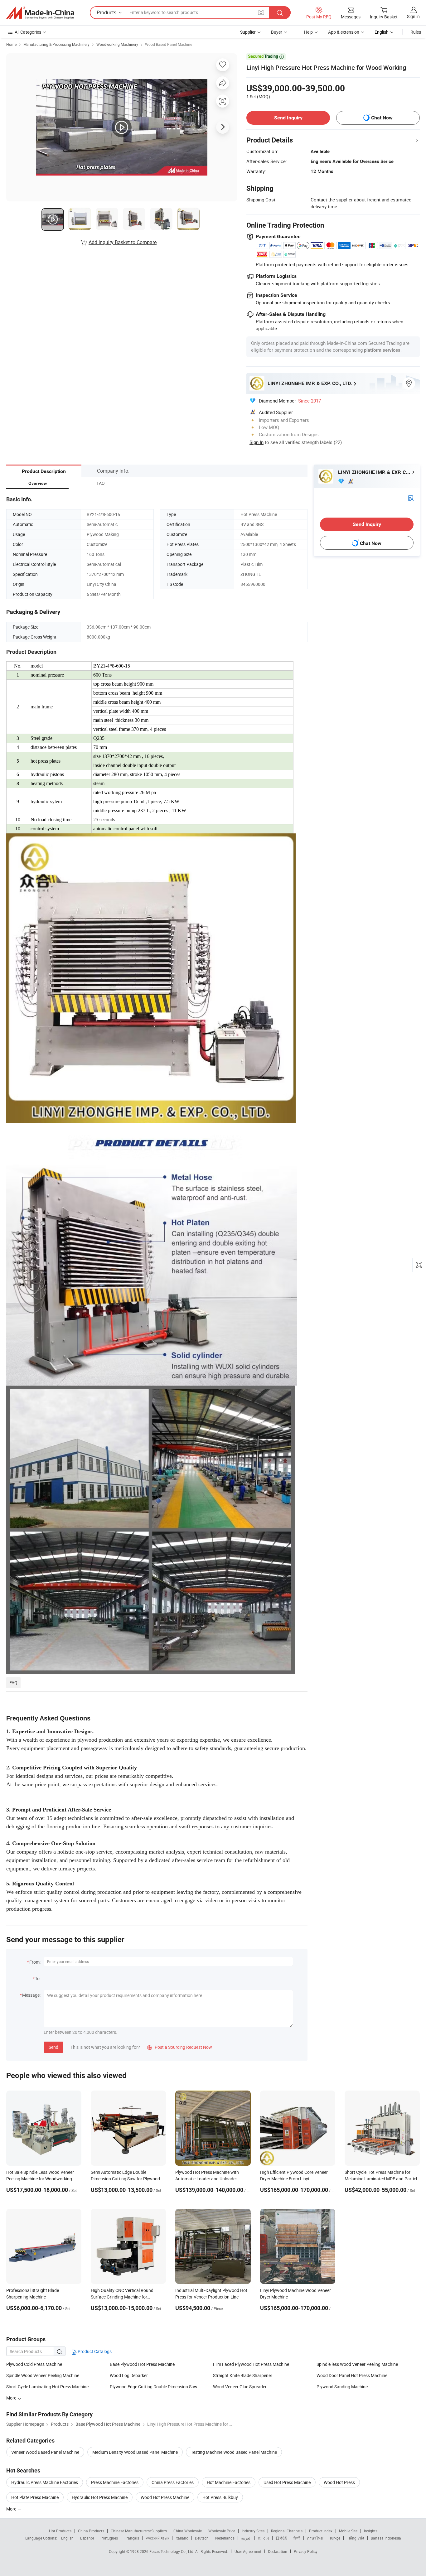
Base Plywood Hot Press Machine (142, 2364)
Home (11, 44)
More (12, 2509)
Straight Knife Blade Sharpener (243, 2375)
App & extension (344, 32)
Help (308, 32)
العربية (246, 2538)
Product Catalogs (94, 2351)
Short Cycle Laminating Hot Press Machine (47, 2387)
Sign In (257, 442)
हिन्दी (297, 2538)
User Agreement (248, 2551)
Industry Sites (253, 2531)
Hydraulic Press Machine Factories (45, 2482)
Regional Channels (287, 2531)
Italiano (182, 2538)
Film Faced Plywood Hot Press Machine (251, 2364)
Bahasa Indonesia (386, 2538)
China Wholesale (188, 2531)
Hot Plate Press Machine (35, 2497)
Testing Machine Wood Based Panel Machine (234, 2452)
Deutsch (202, 2538)
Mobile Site (348, 2531)
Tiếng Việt (356, 2538)
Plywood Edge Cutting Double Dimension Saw (154, 2387)
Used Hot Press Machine (287, 2482)
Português (109, 2538)
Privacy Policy (306, 2551)
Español (87, 2538)
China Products (91, 2531)
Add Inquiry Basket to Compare (123, 242)
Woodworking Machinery (117, 44)
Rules (416, 32)
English (67, 2538)
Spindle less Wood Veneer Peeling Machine (357, 2364)
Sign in (413, 16)
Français (132, 2538)
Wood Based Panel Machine (169, 44)
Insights (371, 2531)
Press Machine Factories (115, 2482)
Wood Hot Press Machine (165, 2497)
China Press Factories (173, 2482)
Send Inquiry (288, 118)
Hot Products (60, 2531)
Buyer (277, 32)
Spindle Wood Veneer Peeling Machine (43, 2375)
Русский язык (157, 2538)
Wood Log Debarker (129, 2375)
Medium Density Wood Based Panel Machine (135, 2452)
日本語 (281, 2538)
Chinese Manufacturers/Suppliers (139, 2531)
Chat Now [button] (382, 118)
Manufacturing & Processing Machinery (56, 44)
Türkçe (335, 2538)
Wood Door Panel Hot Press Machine (352, 2375)
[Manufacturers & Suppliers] (40, 13)
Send (53, 2047)
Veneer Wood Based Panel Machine (45, 2452)
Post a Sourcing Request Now (180, 2047)
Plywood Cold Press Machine (34, 2364)
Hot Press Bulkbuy (220, 2497)
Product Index (321, 2531)
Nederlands (225, 2538)
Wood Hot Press (339, 2482)
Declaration (278, 2551)
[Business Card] (411, 498)
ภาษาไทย (315, 2538)
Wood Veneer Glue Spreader (240, 2387)
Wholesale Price (222, 2531)
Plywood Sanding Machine (342, 2387)
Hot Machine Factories (229, 2482)
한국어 (264, 2538)
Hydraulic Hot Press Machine (100, 2497)
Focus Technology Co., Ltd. (172, 2551)
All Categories (28, 32)
